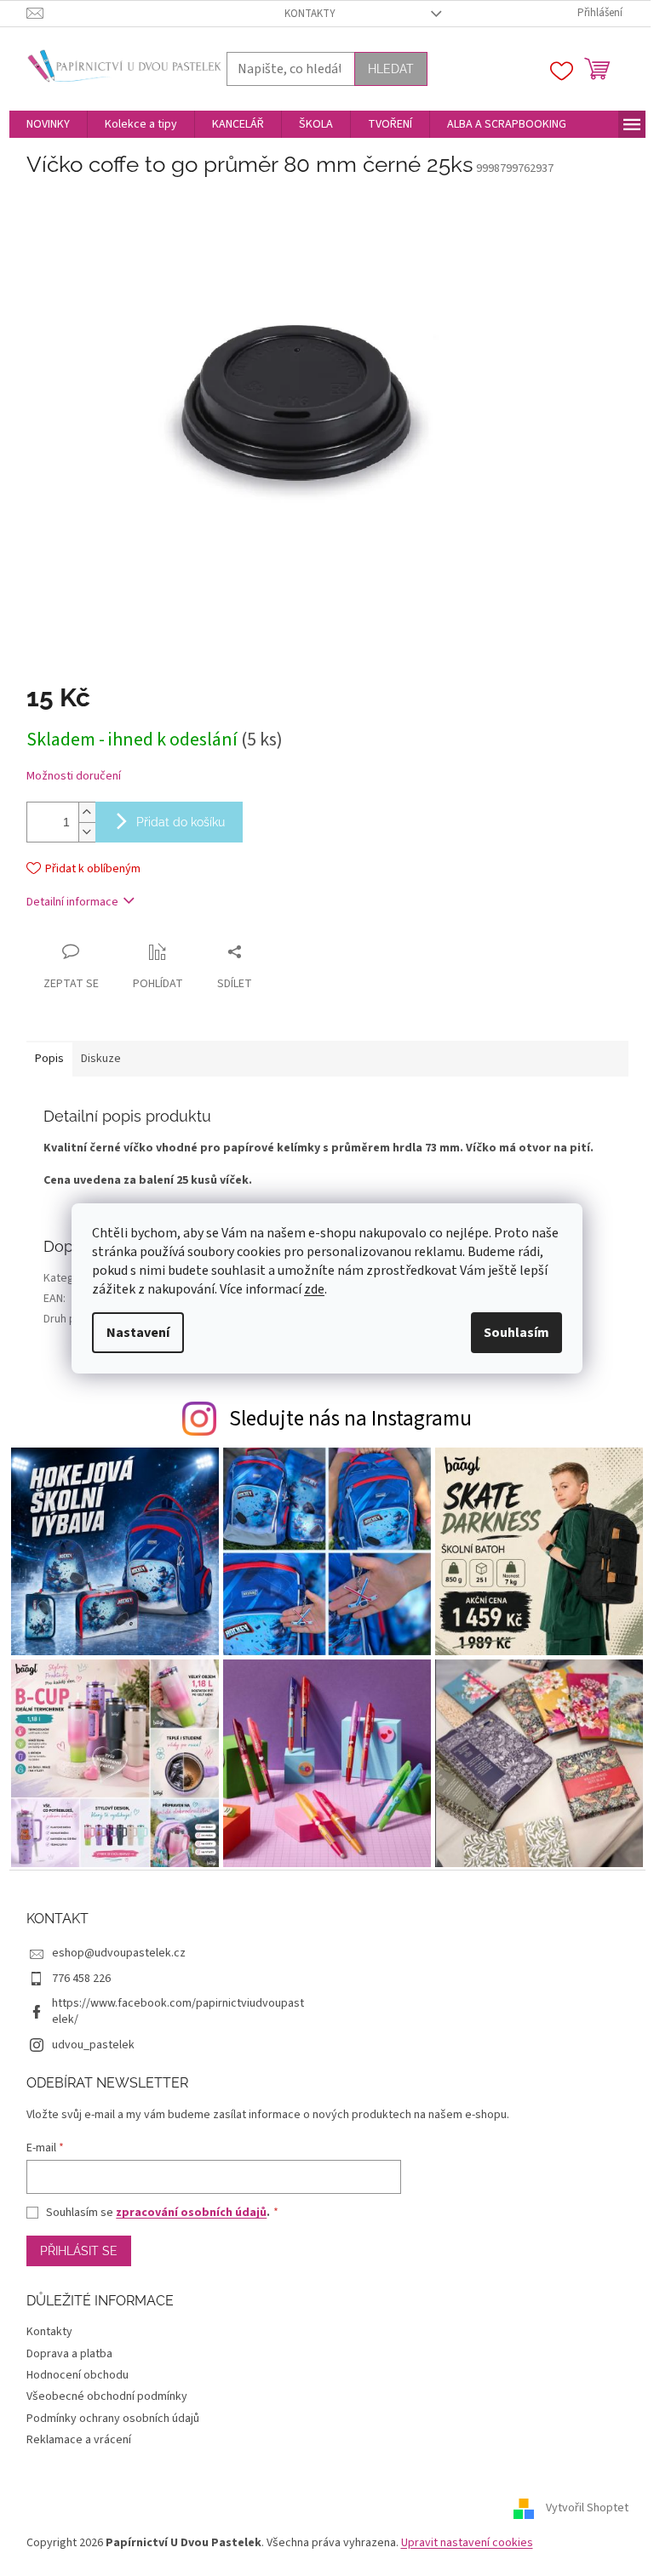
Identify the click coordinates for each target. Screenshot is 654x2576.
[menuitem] (48, 124)
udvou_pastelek (93, 2045)
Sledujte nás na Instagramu (350, 1419)
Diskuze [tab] (101, 1059)
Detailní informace (72, 902)
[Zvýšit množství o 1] (87, 812)
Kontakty (310, 14)
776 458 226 (81, 1979)
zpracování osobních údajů (191, 2213)
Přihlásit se (79, 2251)
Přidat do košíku (181, 822)
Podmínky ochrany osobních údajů (113, 2419)
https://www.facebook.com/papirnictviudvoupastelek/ (178, 2011)
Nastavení (138, 1333)
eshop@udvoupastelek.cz (119, 1953)
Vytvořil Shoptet (587, 2508)
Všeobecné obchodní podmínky (107, 2396)
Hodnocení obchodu (77, 2375)
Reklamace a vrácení (79, 2440)
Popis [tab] (49, 1059)
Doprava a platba (69, 2354)
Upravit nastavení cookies (467, 2543)
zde (314, 1289)
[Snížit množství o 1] (87, 832)
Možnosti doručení (74, 777)
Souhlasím (516, 1333)
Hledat (391, 69)
